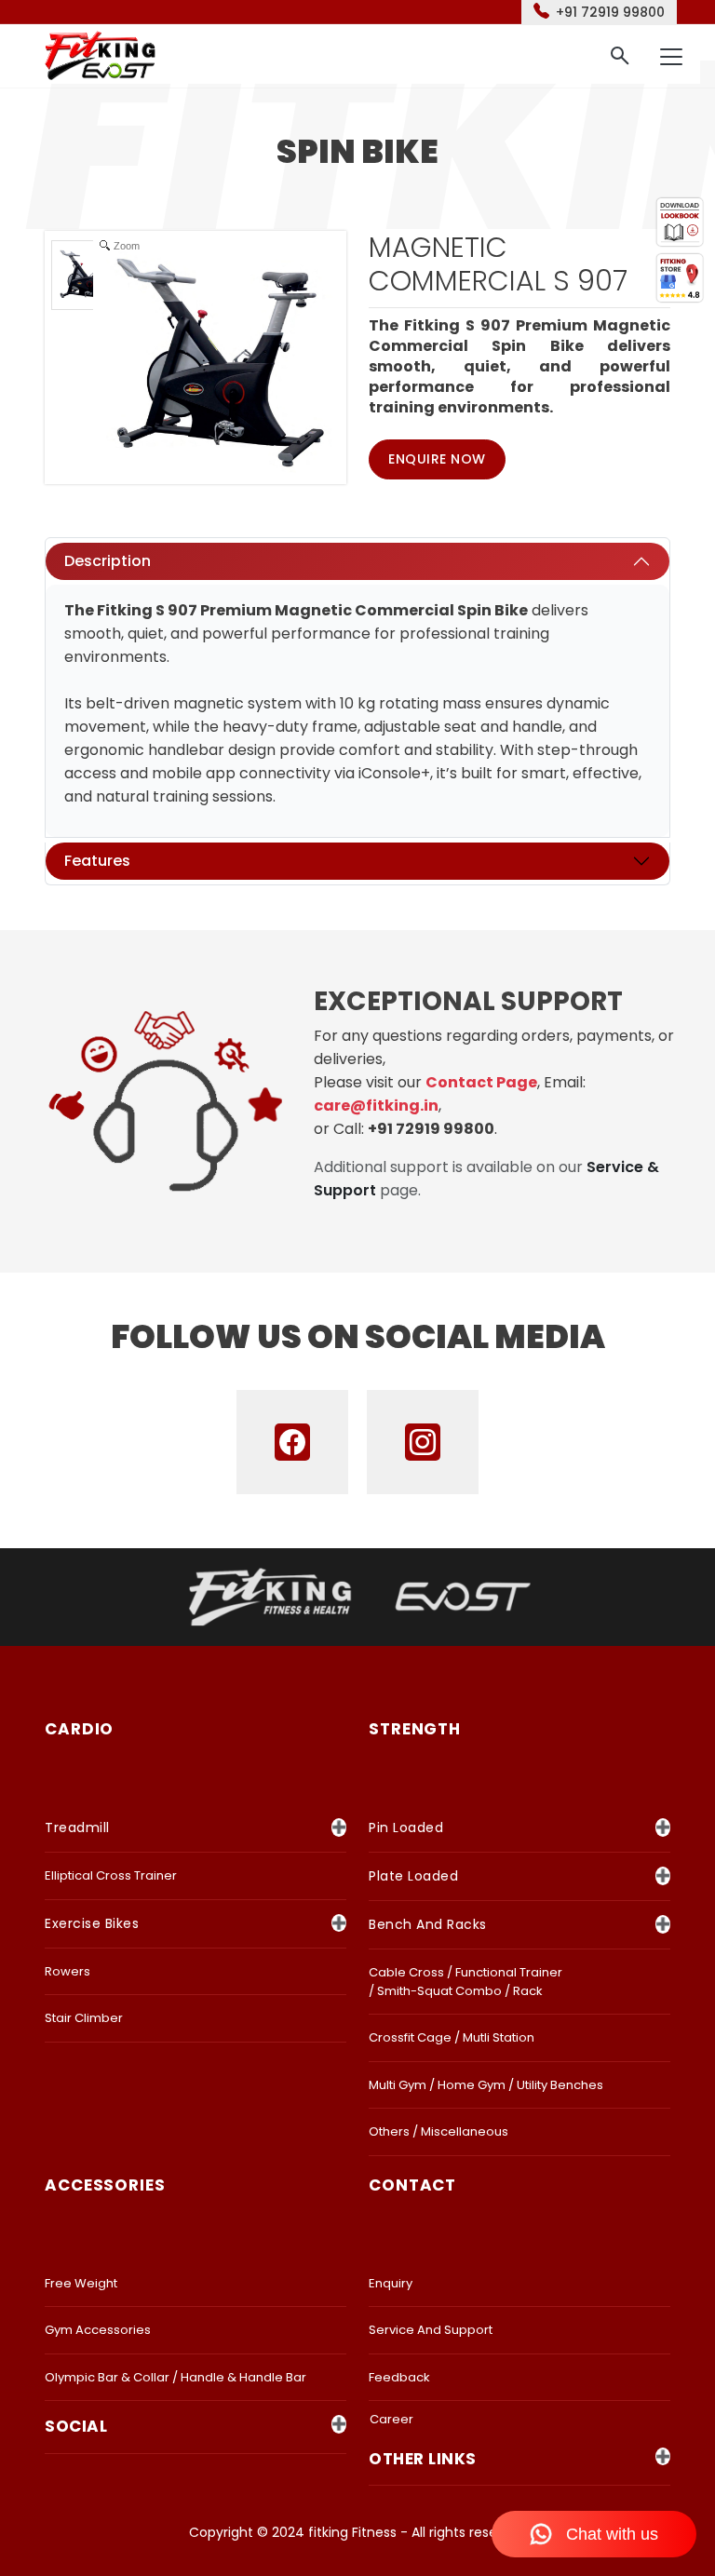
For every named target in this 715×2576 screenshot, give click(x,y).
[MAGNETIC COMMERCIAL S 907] (86, 275)
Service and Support (431, 2330)
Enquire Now (437, 459)
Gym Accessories (98, 2330)
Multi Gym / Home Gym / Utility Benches (486, 2085)
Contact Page (481, 1082)
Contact (412, 2185)
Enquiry (391, 2283)
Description (108, 561)
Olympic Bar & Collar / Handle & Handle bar (175, 2377)
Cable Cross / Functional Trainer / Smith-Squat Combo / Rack (465, 1982)
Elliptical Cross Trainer (111, 1875)
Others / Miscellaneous (438, 2131)
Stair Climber (84, 2018)
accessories (105, 2185)
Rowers (67, 1971)
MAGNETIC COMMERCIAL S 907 (498, 264)
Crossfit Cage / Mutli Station (452, 2037)
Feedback (399, 2377)
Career (391, 2419)
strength (415, 1729)
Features (97, 861)
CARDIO (79, 1729)
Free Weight (81, 2283)
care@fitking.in (376, 1106)
